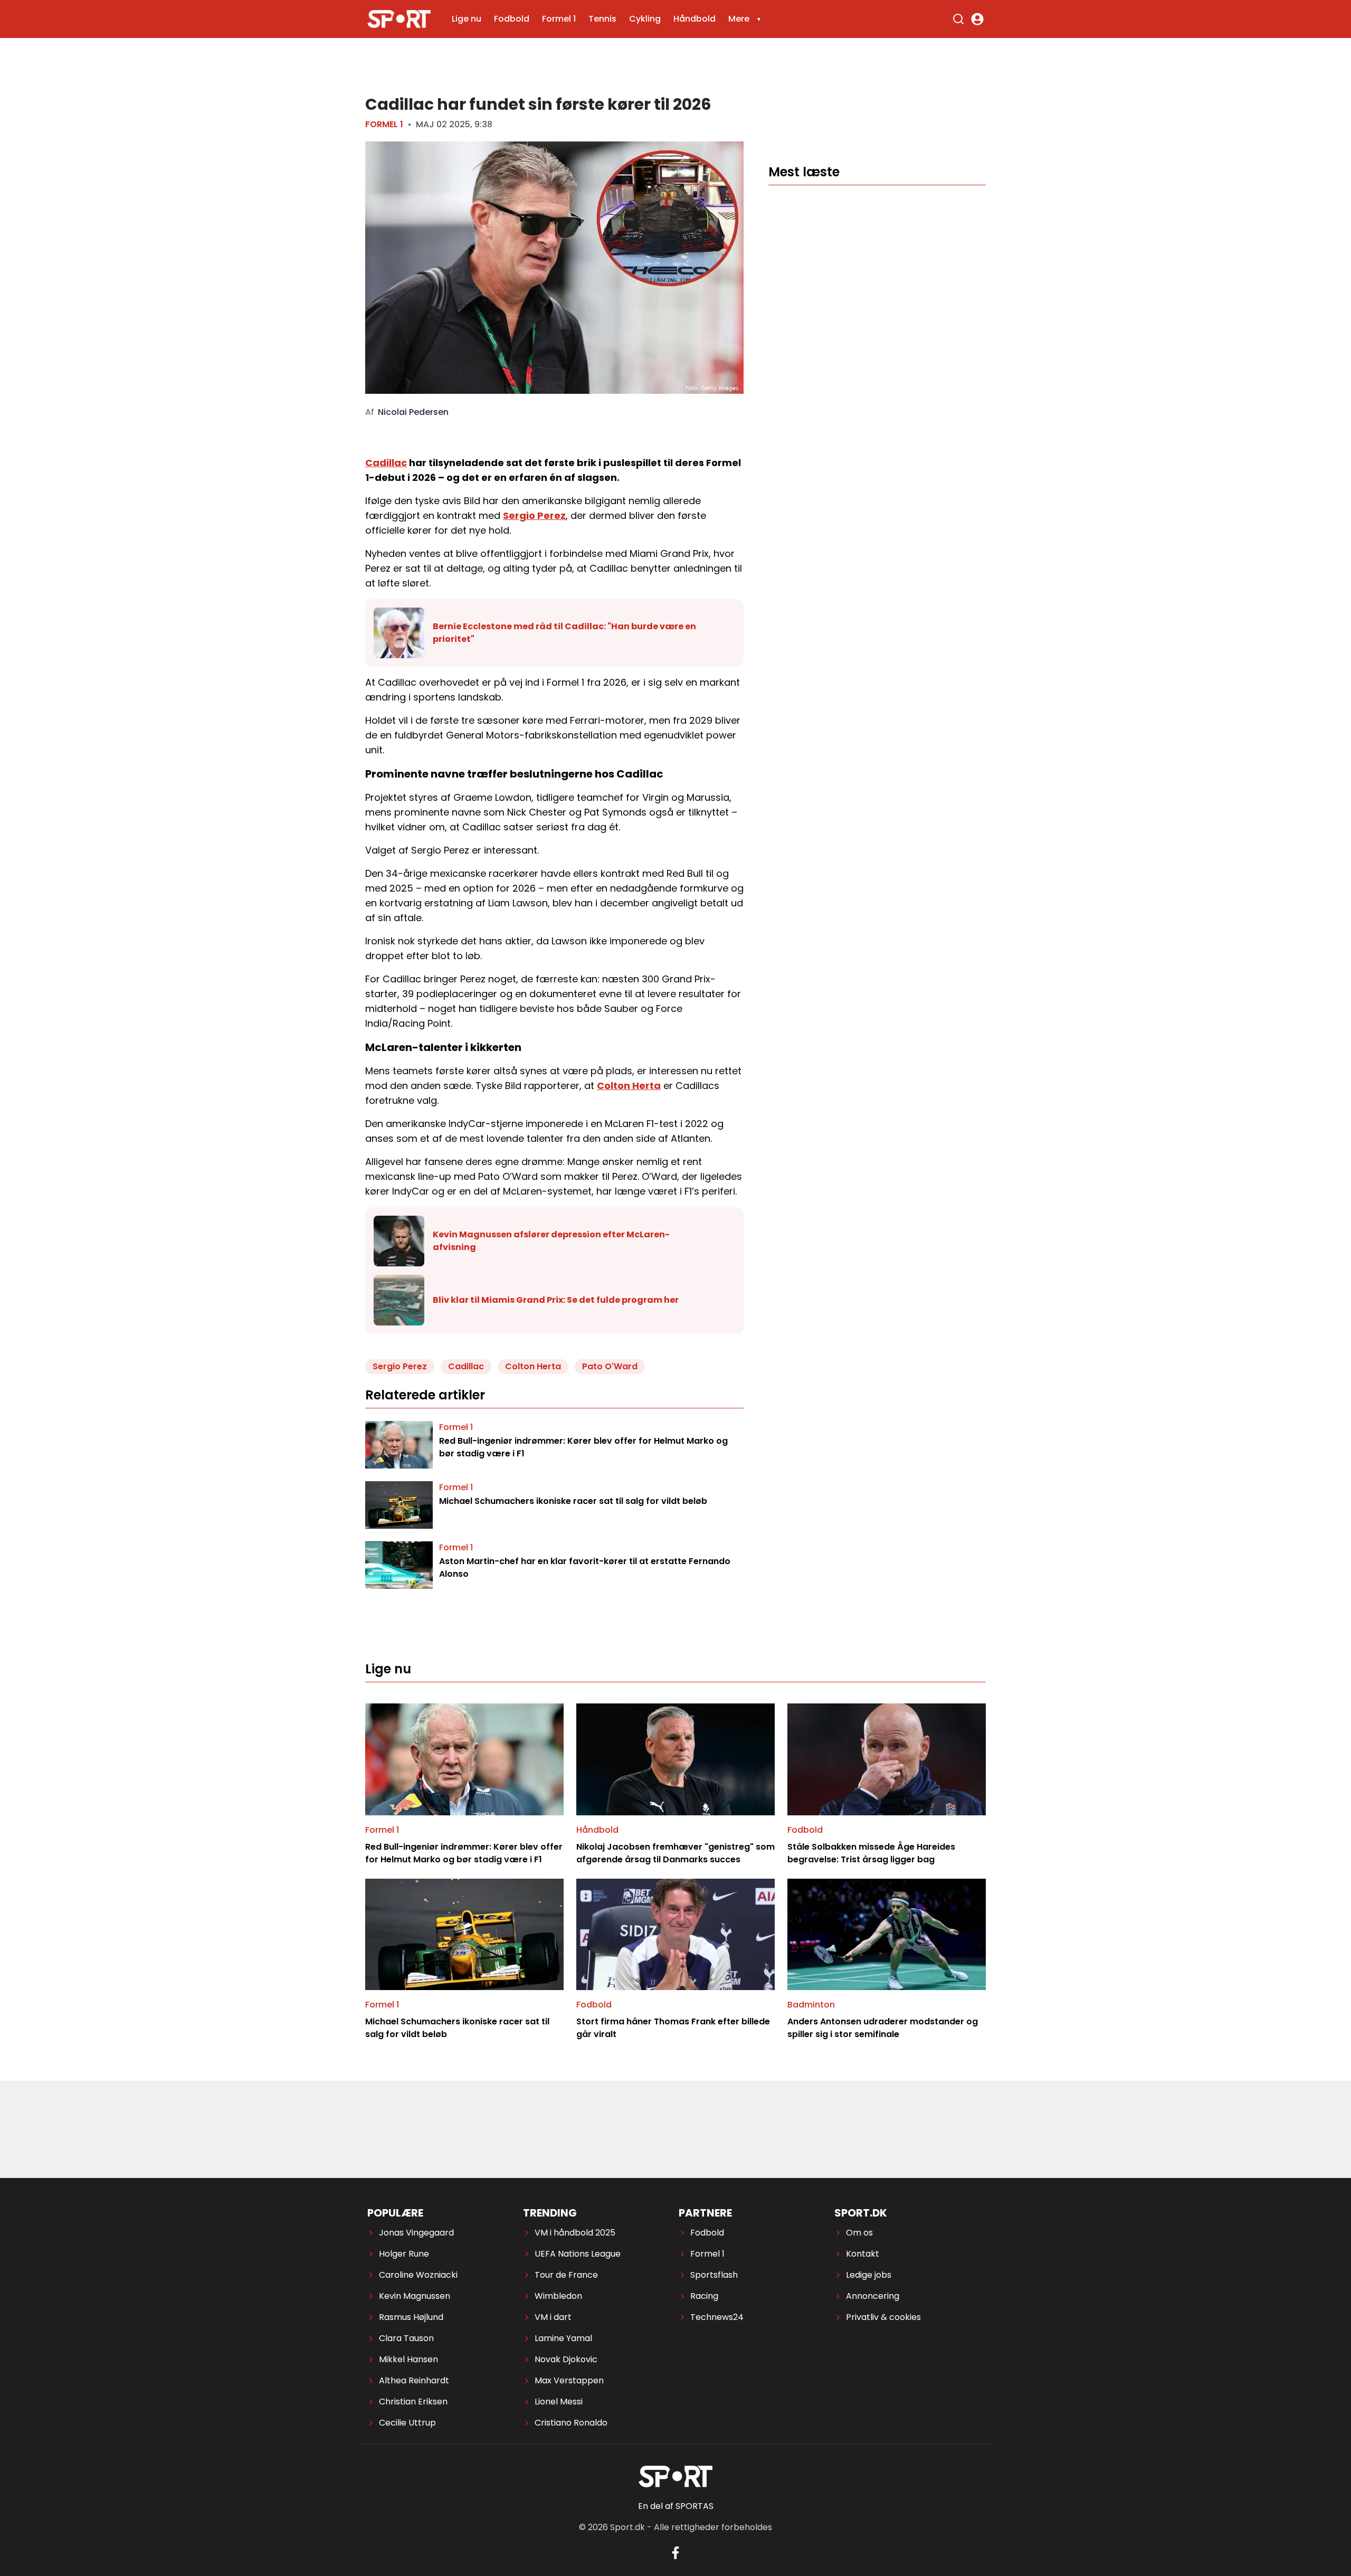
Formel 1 (559, 19)
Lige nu (467, 19)
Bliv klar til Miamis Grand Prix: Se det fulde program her (556, 1300)
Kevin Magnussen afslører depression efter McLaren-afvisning (551, 1241)
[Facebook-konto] (675, 2553)
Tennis (602, 19)
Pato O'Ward (610, 1366)
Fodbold (512, 19)
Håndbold (694, 19)
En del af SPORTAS (676, 2506)
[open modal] (977, 19)
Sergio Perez (534, 515)
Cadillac (386, 463)
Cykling (645, 19)
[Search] (958, 19)
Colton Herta (629, 1086)
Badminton (811, 2005)
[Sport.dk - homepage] (399, 19)
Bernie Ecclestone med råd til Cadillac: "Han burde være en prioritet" (564, 633)
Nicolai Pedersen (413, 412)
